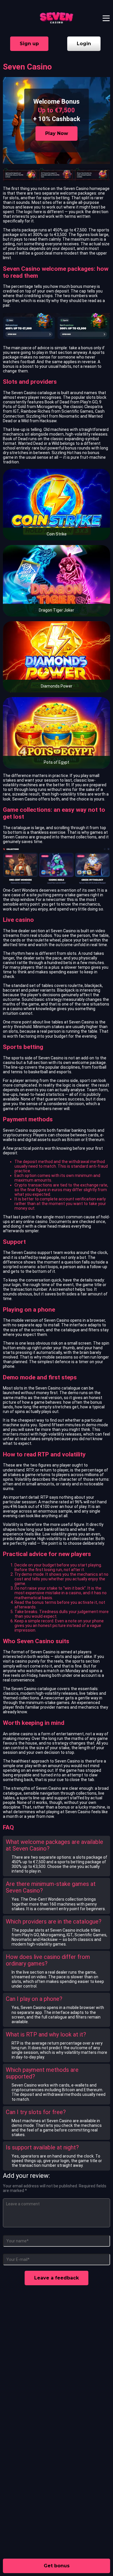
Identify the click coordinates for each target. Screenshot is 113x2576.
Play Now (57, 133)
